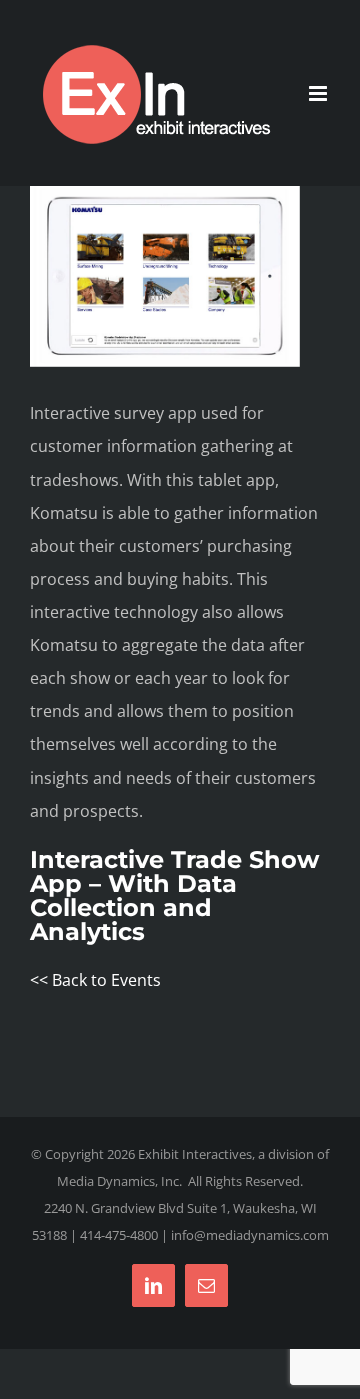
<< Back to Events (95, 980)
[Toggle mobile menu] (319, 93)
